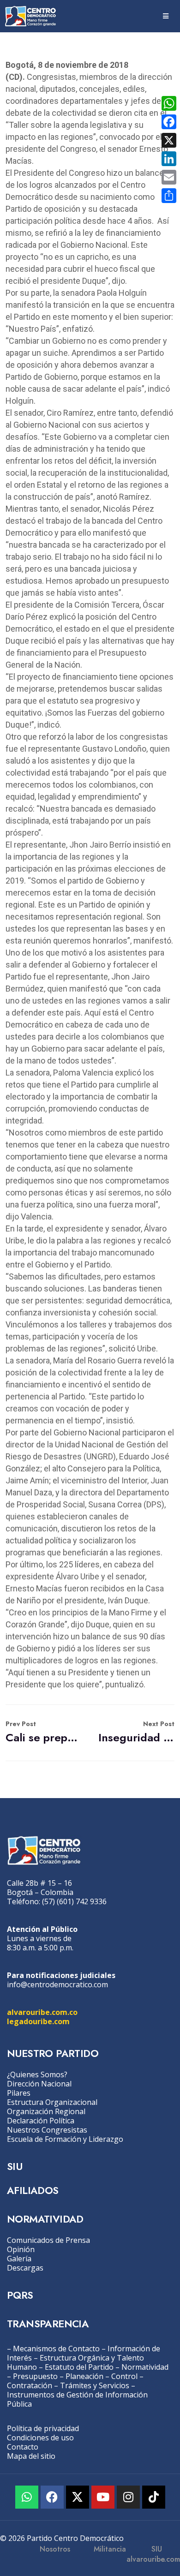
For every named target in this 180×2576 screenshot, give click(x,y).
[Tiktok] (154, 2497)
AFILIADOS (33, 2190)
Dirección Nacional (39, 2084)
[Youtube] (103, 2497)
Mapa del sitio (31, 2456)
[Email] (169, 177)
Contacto (23, 2447)
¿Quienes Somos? (37, 2074)
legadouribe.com (38, 2021)
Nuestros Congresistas (47, 2130)
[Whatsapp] (27, 2497)
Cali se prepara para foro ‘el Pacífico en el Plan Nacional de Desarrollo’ (44, 1732)
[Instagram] (128, 2497)
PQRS (20, 2295)
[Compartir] (169, 196)
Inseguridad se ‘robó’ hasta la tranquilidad (136, 1732)
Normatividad (145, 2367)
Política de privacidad (43, 2428)
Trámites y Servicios (95, 2385)
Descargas (25, 2268)
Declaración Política (41, 2121)
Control (124, 2376)
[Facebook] (52, 2497)
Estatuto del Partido (79, 2367)
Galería (19, 2259)
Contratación (30, 2385)
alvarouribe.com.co (42, 2012)
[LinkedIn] (169, 159)
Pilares (19, 2093)
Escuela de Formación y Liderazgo (65, 2139)
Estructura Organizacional (52, 2102)
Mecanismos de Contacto (56, 2349)
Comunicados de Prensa (48, 2240)
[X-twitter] (78, 2497)
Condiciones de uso (40, 2438)
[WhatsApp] (169, 103)
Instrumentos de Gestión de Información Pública (77, 2399)
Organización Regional (46, 2111)
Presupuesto (35, 2376)
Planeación (84, 2376)
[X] (169, 140)
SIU (15, 2166)
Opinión (21, 2249)
